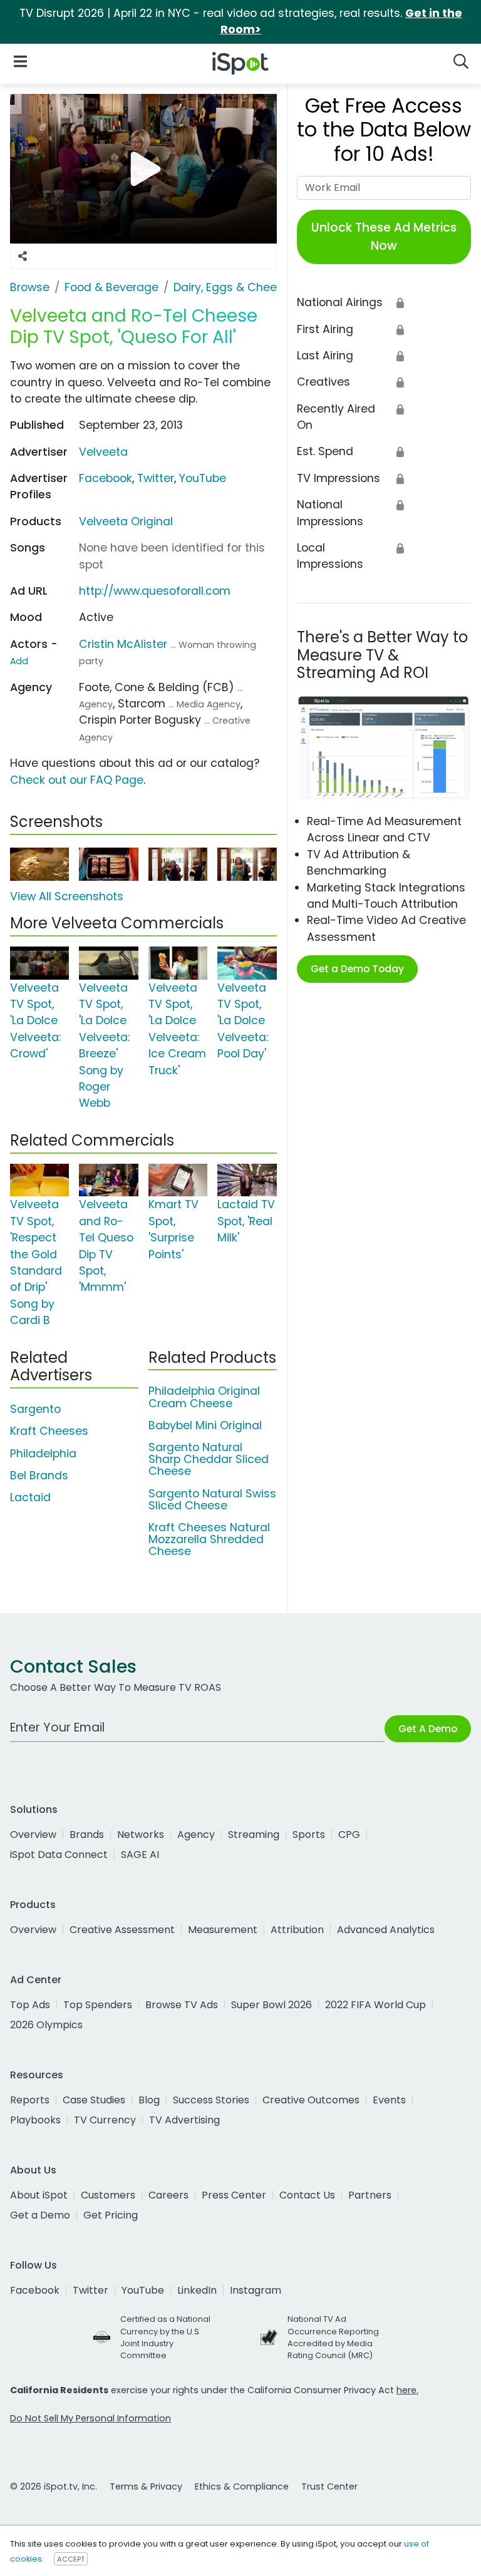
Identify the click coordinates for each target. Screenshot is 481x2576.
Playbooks (35, 2120)
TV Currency (105, 2120)
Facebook (106, 478)
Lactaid (30, 1497)
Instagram (256, 2290)
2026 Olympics (46, 2025)
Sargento (35, 1409)
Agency (196, 1835)
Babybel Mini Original (205, 1425)
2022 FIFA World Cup (375, 2005)
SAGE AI (140, 1855)
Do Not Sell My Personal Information (91, 2418)
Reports (30, 2100)
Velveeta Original (126, 521)
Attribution (297, 1930)
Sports (309, 1835)
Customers (108, 2195)
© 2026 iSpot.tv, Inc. (54, 2486)
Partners (370, 2195)
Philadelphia (43, 1454)
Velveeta (103, 452)
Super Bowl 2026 (272, 2005)
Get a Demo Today (357, 969)
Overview (33, 1835)
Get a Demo (40, 2215)
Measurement (223, 1930)
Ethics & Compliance (242, 2486)
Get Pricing (111, 2215)
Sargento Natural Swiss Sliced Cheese (212, 1500)
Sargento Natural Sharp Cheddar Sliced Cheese (209, 1459)
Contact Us (307, 2195)
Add (19, 661)
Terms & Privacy (146, 2486)
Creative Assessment (122, 1930)
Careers (168, 2195)
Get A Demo (428, 1729)
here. (407, 2390)
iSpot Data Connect (59, 1855)
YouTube (203, 478)
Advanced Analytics (386, 1930)
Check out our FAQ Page (77, 780)
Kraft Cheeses (49, 1431)
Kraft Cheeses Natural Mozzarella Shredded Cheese (209, 1539)
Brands (87, 1835)
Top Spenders (98, 2005)
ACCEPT (71, 2559)
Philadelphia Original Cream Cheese (204, 1397)
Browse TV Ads (182, 2005)
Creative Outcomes (311, 2100)
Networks (141, 1835)
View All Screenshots (67, 896)
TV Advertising (184, 2120)
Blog (149, 2100)
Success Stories (211, 2100)
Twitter (156, 478)
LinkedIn (197, 2290)
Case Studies (94, 2100)
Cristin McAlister (123, 644)
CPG (349, 1835)
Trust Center (329, 2486)
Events (389, 2100)
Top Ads (30, 2005)
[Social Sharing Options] (23, 256)
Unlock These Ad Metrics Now (384, 237)
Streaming (254, 1835)
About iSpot (39, 2195)
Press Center (234, 2195)
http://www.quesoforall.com (155, 591)
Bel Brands (39, 1475)
